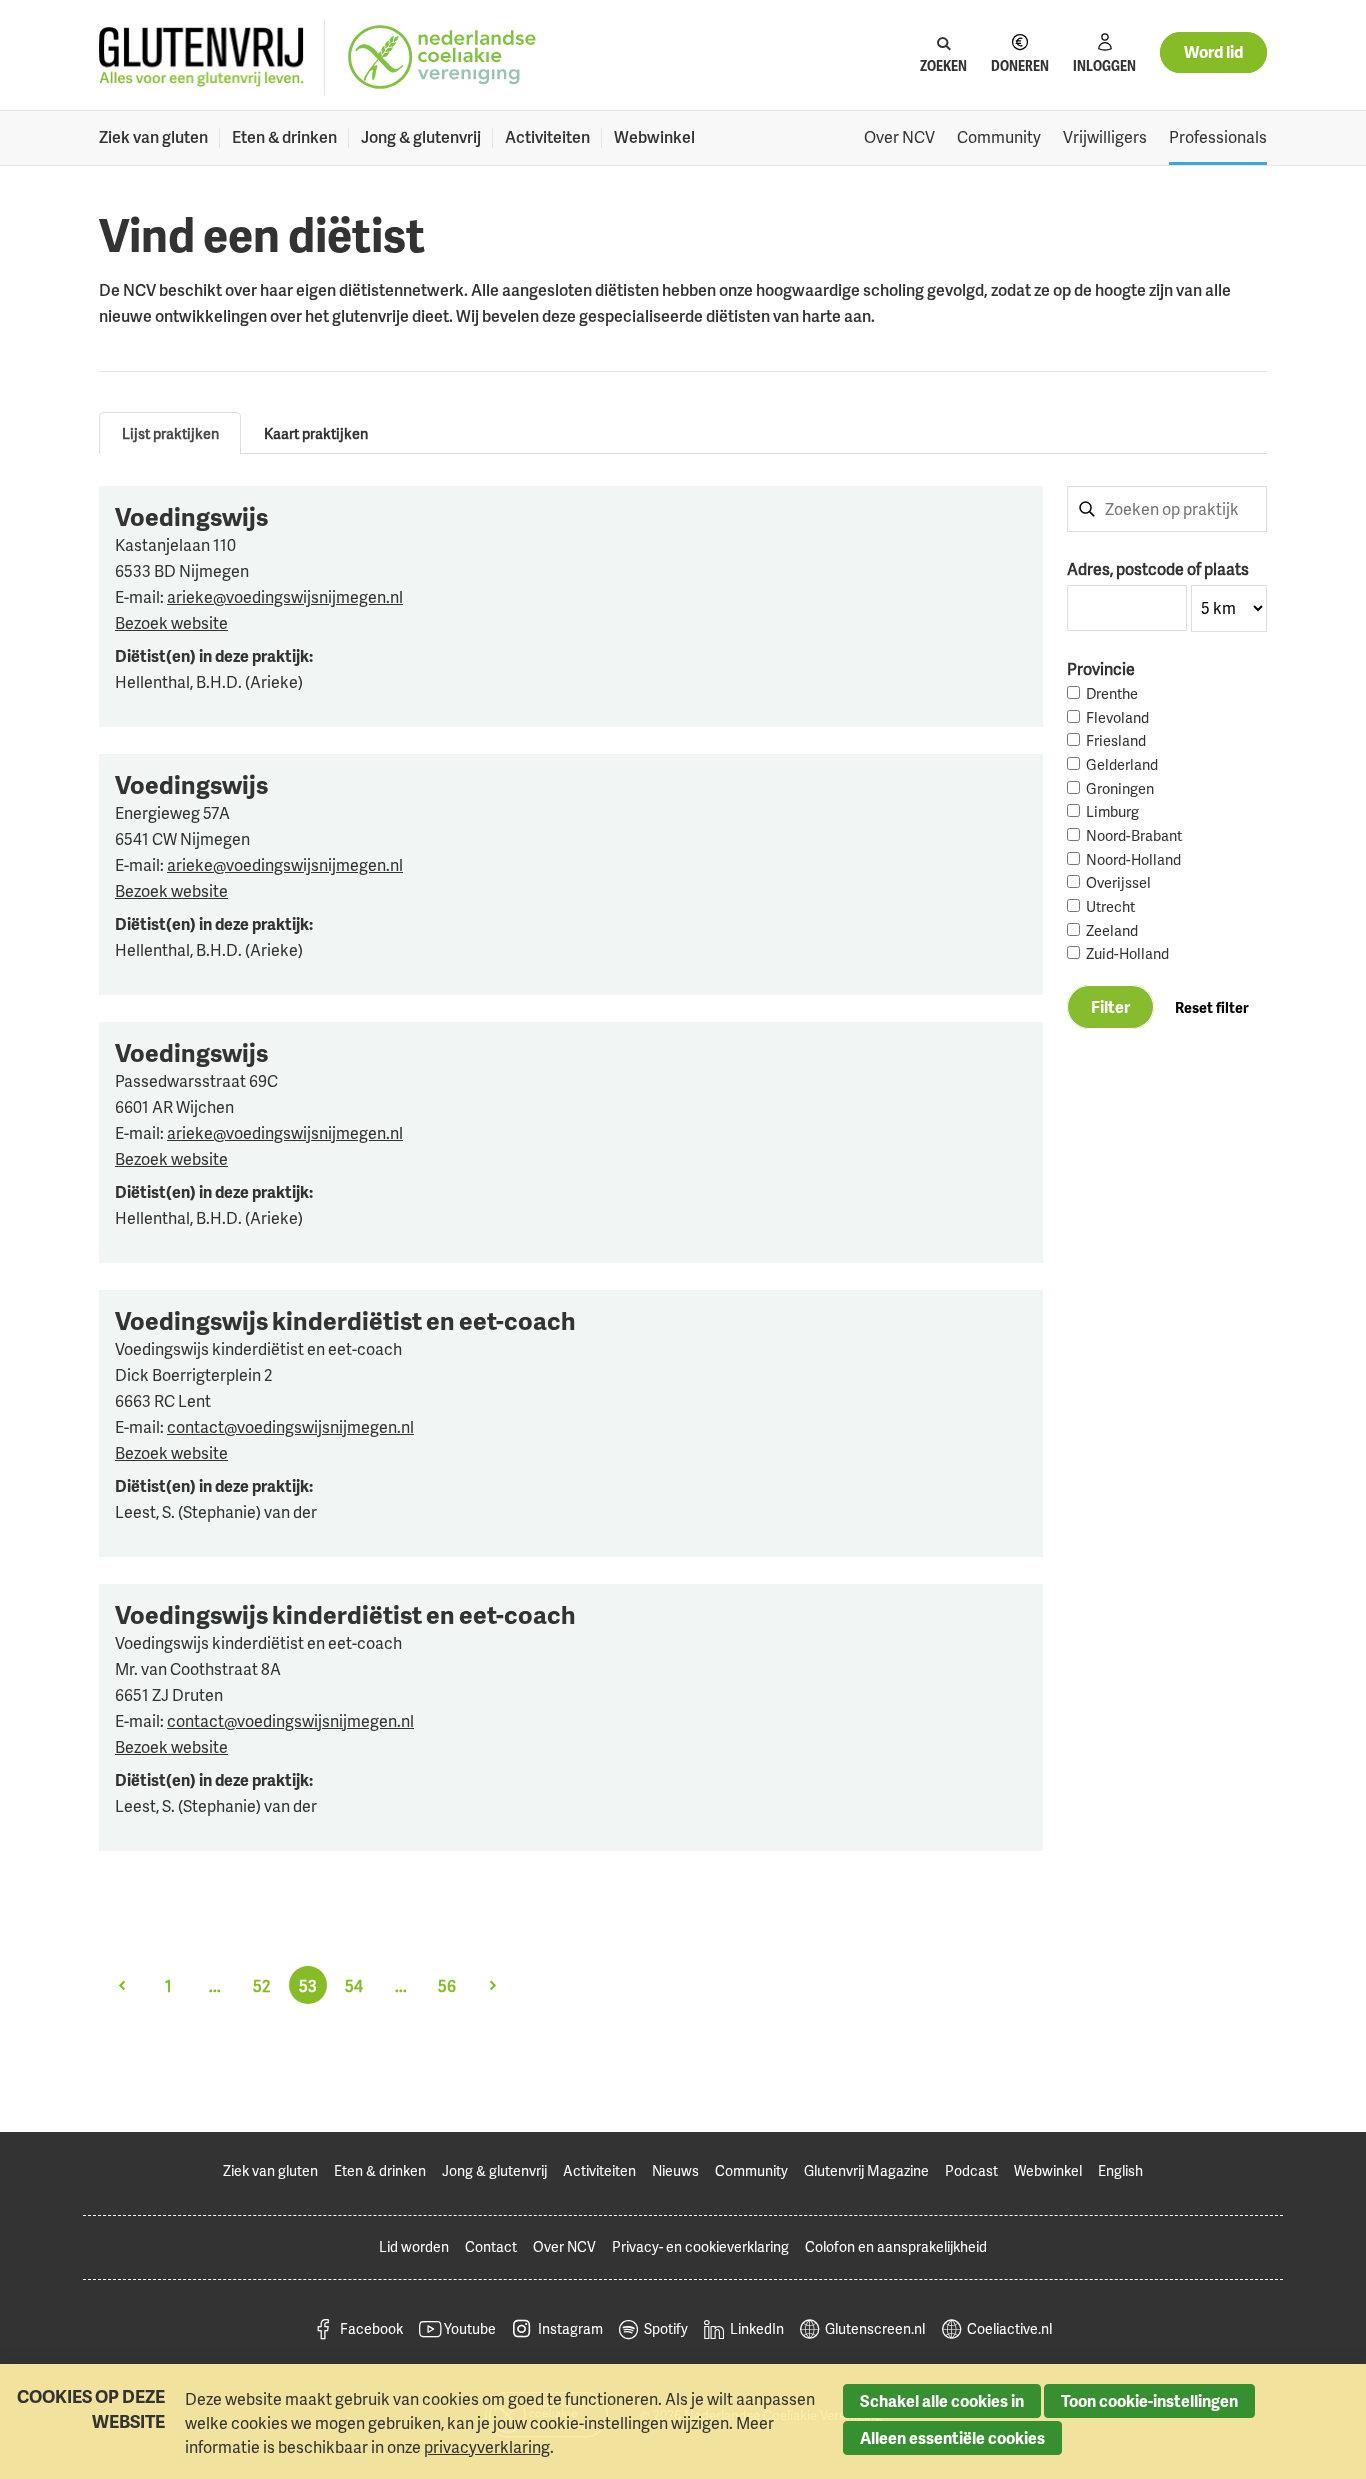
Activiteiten (547, 137)
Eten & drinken (284, 137)
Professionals (1218, 137)
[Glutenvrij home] (201, 57)
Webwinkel (654, 137)
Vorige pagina (122, 1985)
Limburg (1112, 811)
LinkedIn (757, 2328)
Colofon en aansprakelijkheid (896, 2246)
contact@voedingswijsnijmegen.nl (290, 1427)
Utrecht (1110, 906)
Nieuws (675, 2170)
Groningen (1120, 788)
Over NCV (899, 137)
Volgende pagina (493, 1985)
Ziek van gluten (153, 137)
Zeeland (1112, 930)
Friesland (1116, 740)
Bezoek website (171, 623)
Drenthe (1112, 693)
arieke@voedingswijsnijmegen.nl (285, 597)
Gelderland (1122, 764)
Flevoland (1117, 717)
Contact (491, 2246)
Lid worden (414, 2246)
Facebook (371, 2328)
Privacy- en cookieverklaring (700, 2246)
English (1120, 2170)
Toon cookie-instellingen (1149, 2401)
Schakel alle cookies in (942, 2401)
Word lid (1213, 52)
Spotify (666, 2328)
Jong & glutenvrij (421, 137)
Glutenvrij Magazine (866, 2170)
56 (447, 1986)
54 (354, 1986)
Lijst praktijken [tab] (170, 433)
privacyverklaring (487, 2447)
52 (261, 1986)
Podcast (971, 2170)
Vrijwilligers (1105, 137)
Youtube (470, 2328)
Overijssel (1118, 882)
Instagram (570, 2328)
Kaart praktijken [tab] (316, 433)
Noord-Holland (1133, 859)
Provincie (1101, 669)
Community (999, 137)
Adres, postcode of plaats (1158, 569)
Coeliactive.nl (1009, 2328)
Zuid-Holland (1127, 953)
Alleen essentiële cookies (952, 2438)
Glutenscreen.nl (875, 2328)
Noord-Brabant (1134, 835)
